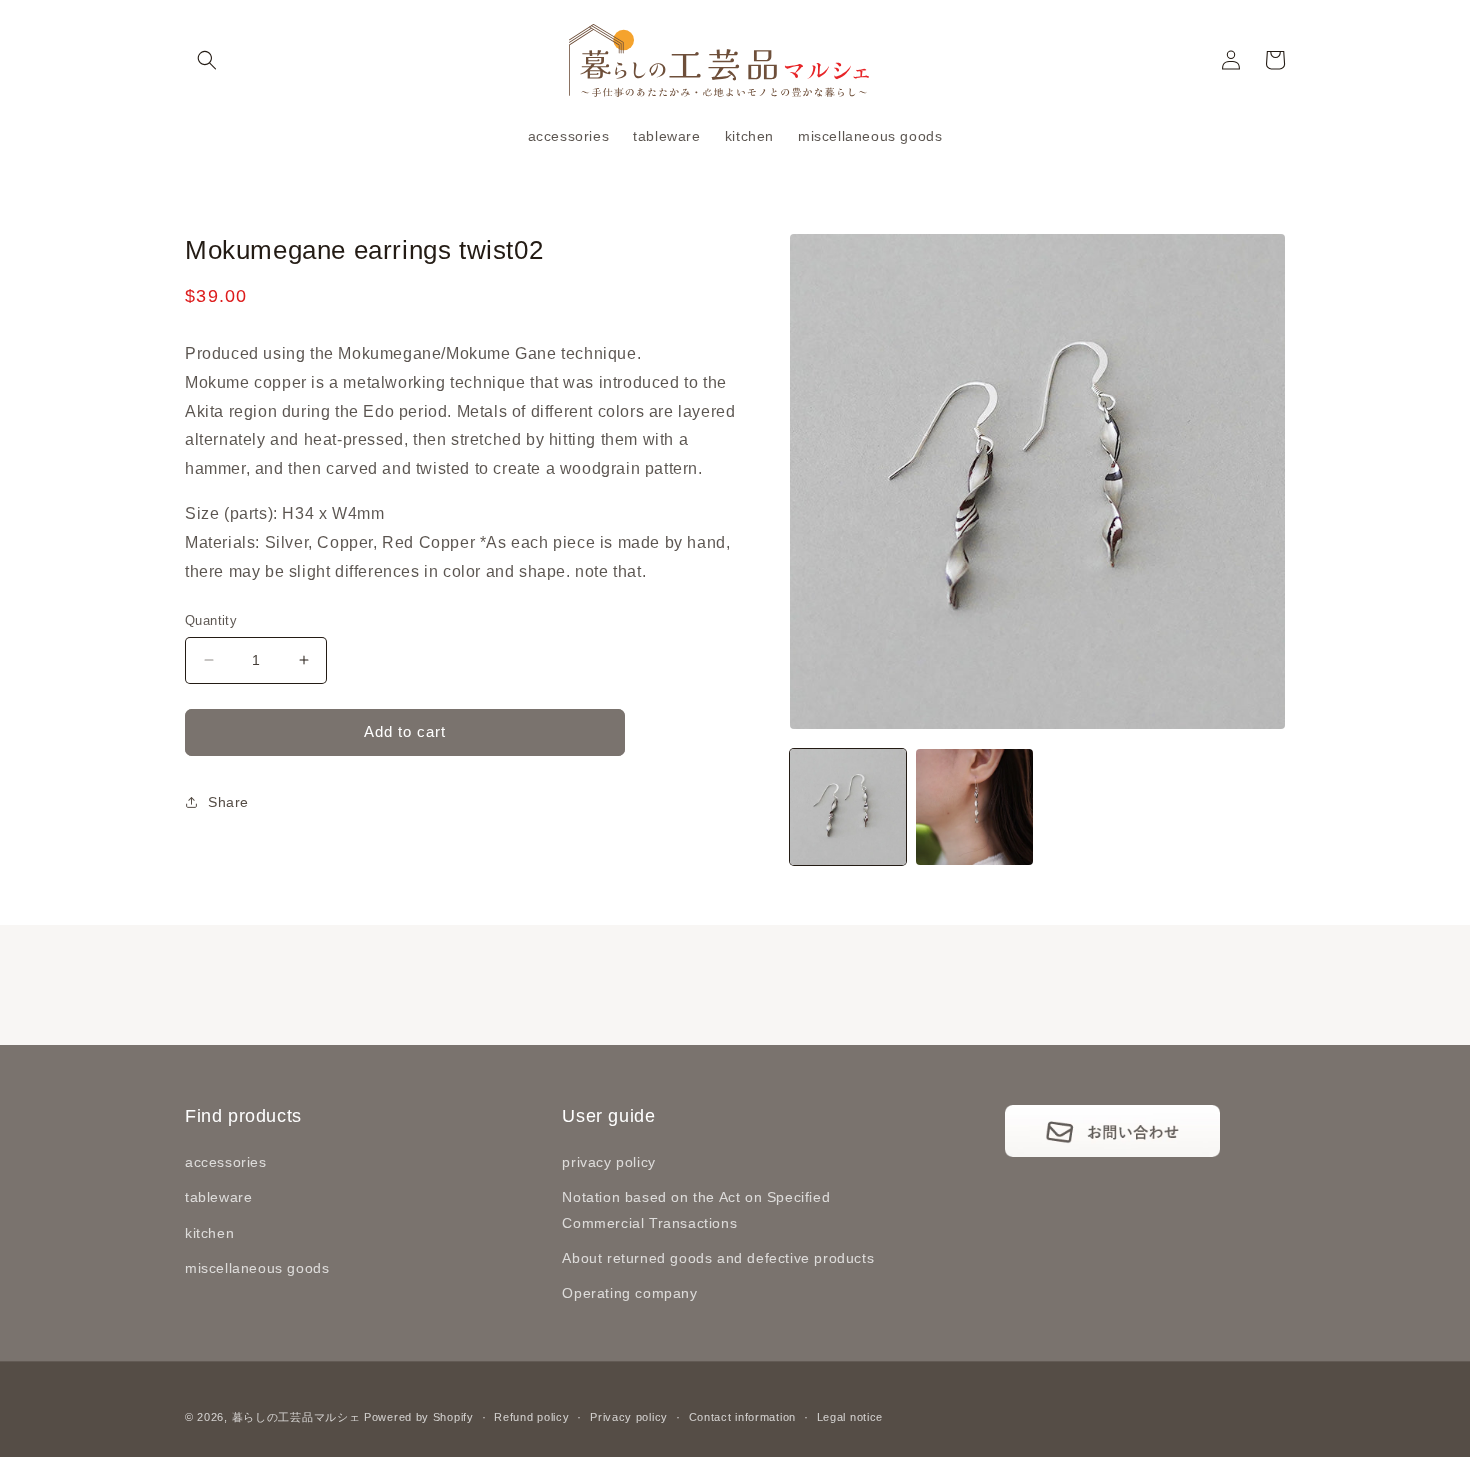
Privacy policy (629, 1417)
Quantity (211, 620)
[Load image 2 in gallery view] (974, 807)
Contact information (742, 1417)
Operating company (629, 1293)
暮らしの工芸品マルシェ (296, 1417)
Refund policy (531, 1417)
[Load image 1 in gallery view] (848, 807)
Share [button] (228, 802)
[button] (207, 60)
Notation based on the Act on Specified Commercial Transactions (696, 1209)
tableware (218, 1197)
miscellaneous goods (257, 1268)
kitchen (209, 1233)
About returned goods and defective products (718, 1258)
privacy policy (608, 1162)
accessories (226, 1162)
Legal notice (850, 1417)
